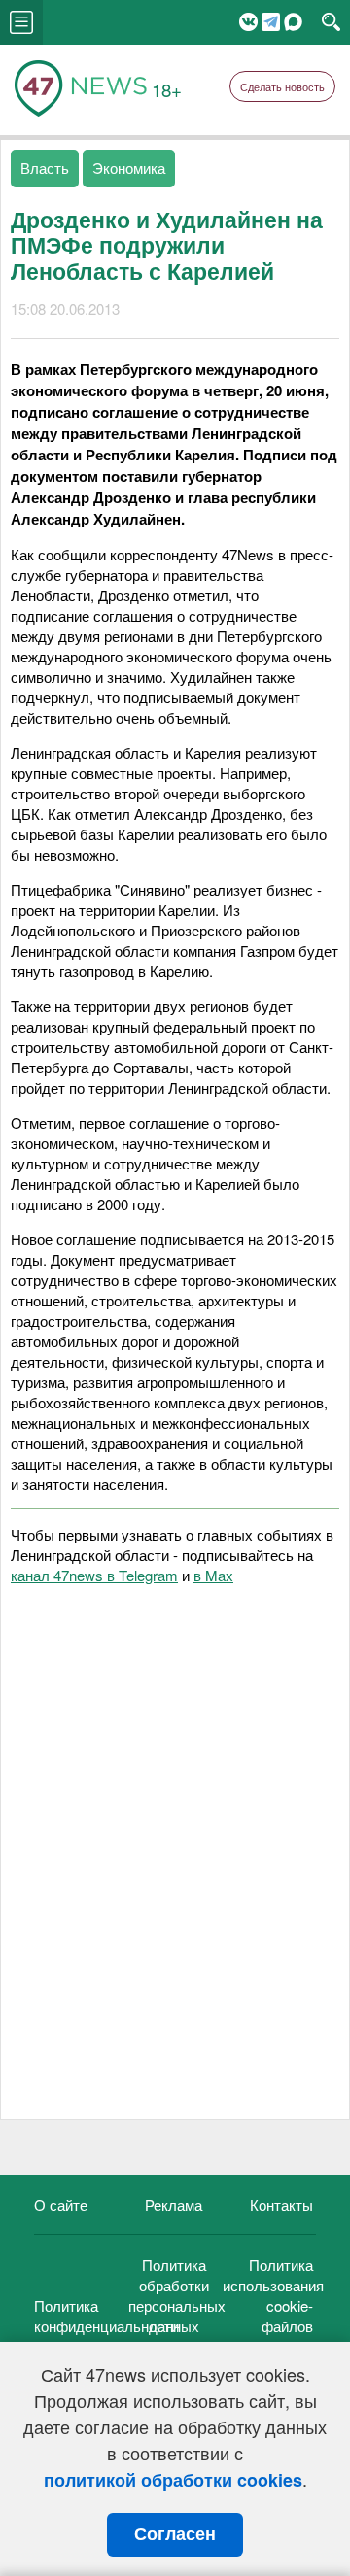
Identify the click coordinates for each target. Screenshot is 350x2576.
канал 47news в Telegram (94, 1575)
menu (21, 22)
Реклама (174, 2204)
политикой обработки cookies (173, 2480)
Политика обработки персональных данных (177, 2295)
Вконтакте (248, 22)
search (331, 22)
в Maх (213, 1575)
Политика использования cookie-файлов (273, 2295)
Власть (45, 168)
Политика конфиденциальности (106, 2316)
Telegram (271, 22)
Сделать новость (282, 86)
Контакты (281, 2204)
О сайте (61, 2204)
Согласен (175, 2534)
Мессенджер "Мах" (293, 22)
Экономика (129, 168)
